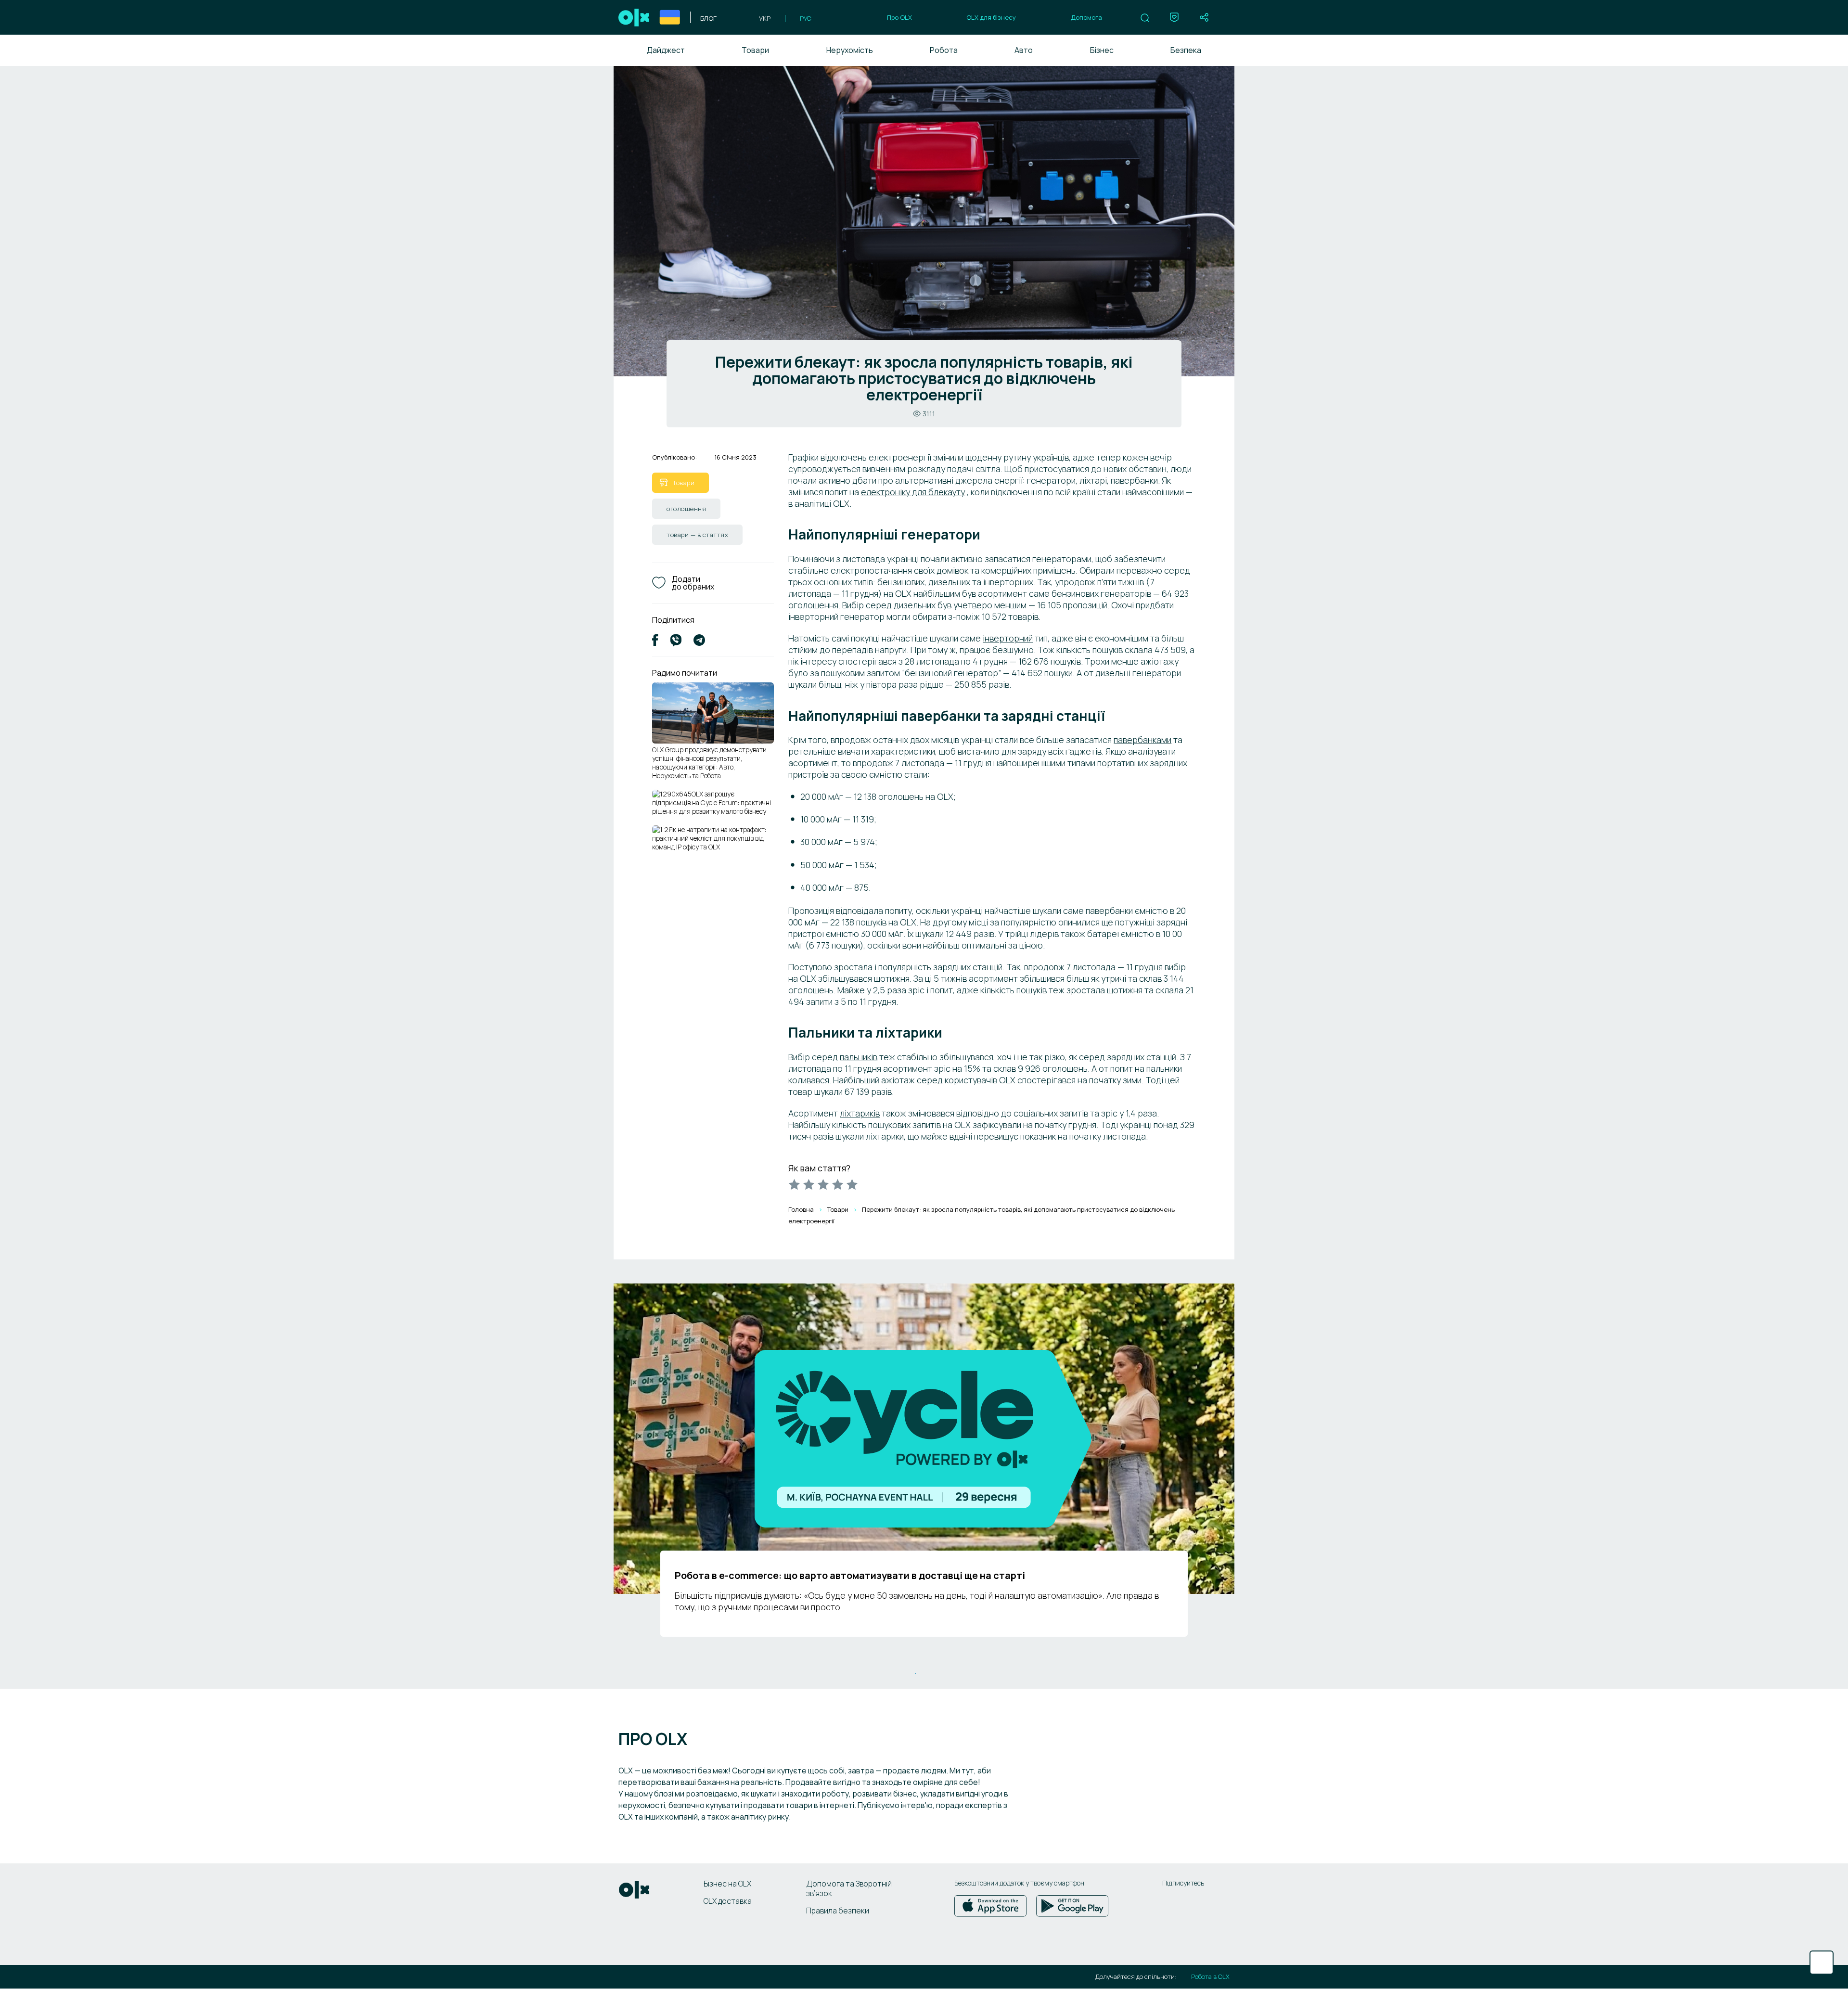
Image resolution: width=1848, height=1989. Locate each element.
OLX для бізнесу (991, 17)
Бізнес (1102, 50)
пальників (859, 1057)
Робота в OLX (1210, 1977)
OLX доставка (728, 1901)
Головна (801, 1209)
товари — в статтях (697, 535)
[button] (1145, 18)
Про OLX (899, 17)
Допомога (1086, 17)
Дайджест (666, 50)
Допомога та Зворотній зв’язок (849, 1888)
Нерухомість (850, 50)
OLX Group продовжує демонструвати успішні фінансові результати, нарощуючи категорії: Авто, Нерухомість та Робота (709, 763)
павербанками (1142, 740)
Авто (1024, 50)
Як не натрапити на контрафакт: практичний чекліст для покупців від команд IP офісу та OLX (709, 838)
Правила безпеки (838, 1911)
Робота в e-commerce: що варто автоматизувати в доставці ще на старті (850, 1575)
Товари (755, 50)
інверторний (1008, 638)
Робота (944, 50)
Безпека (1186, 50)
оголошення (686, 509)
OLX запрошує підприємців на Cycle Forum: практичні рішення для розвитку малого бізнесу (712, 802)
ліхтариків (860, 1113)
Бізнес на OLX (727, 1884)
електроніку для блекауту (913, 492)
